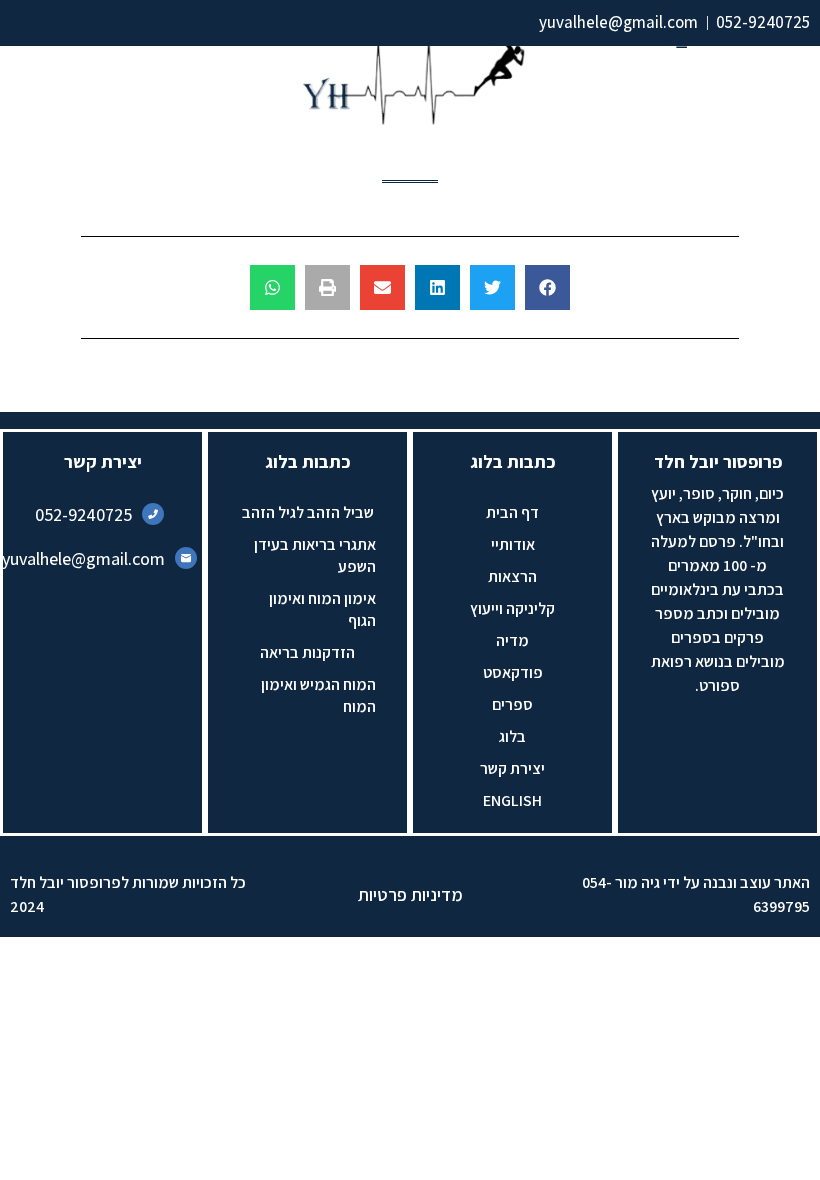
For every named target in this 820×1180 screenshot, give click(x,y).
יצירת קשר (512, 768)
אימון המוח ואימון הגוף (322, 609)
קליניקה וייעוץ (512, 608)
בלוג (512, 736)
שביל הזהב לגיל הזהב (308, 512)
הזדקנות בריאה (307, 652)
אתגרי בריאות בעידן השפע (315, 555)
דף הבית (512, 512)
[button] (547, 287)
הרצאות (512, 576)
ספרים (512, 704)
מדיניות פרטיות (410, 894)
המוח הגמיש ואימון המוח (318, 695)
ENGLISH (512, 800)
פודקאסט (513, 672)
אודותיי (513, 544)
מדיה (512, 640)
